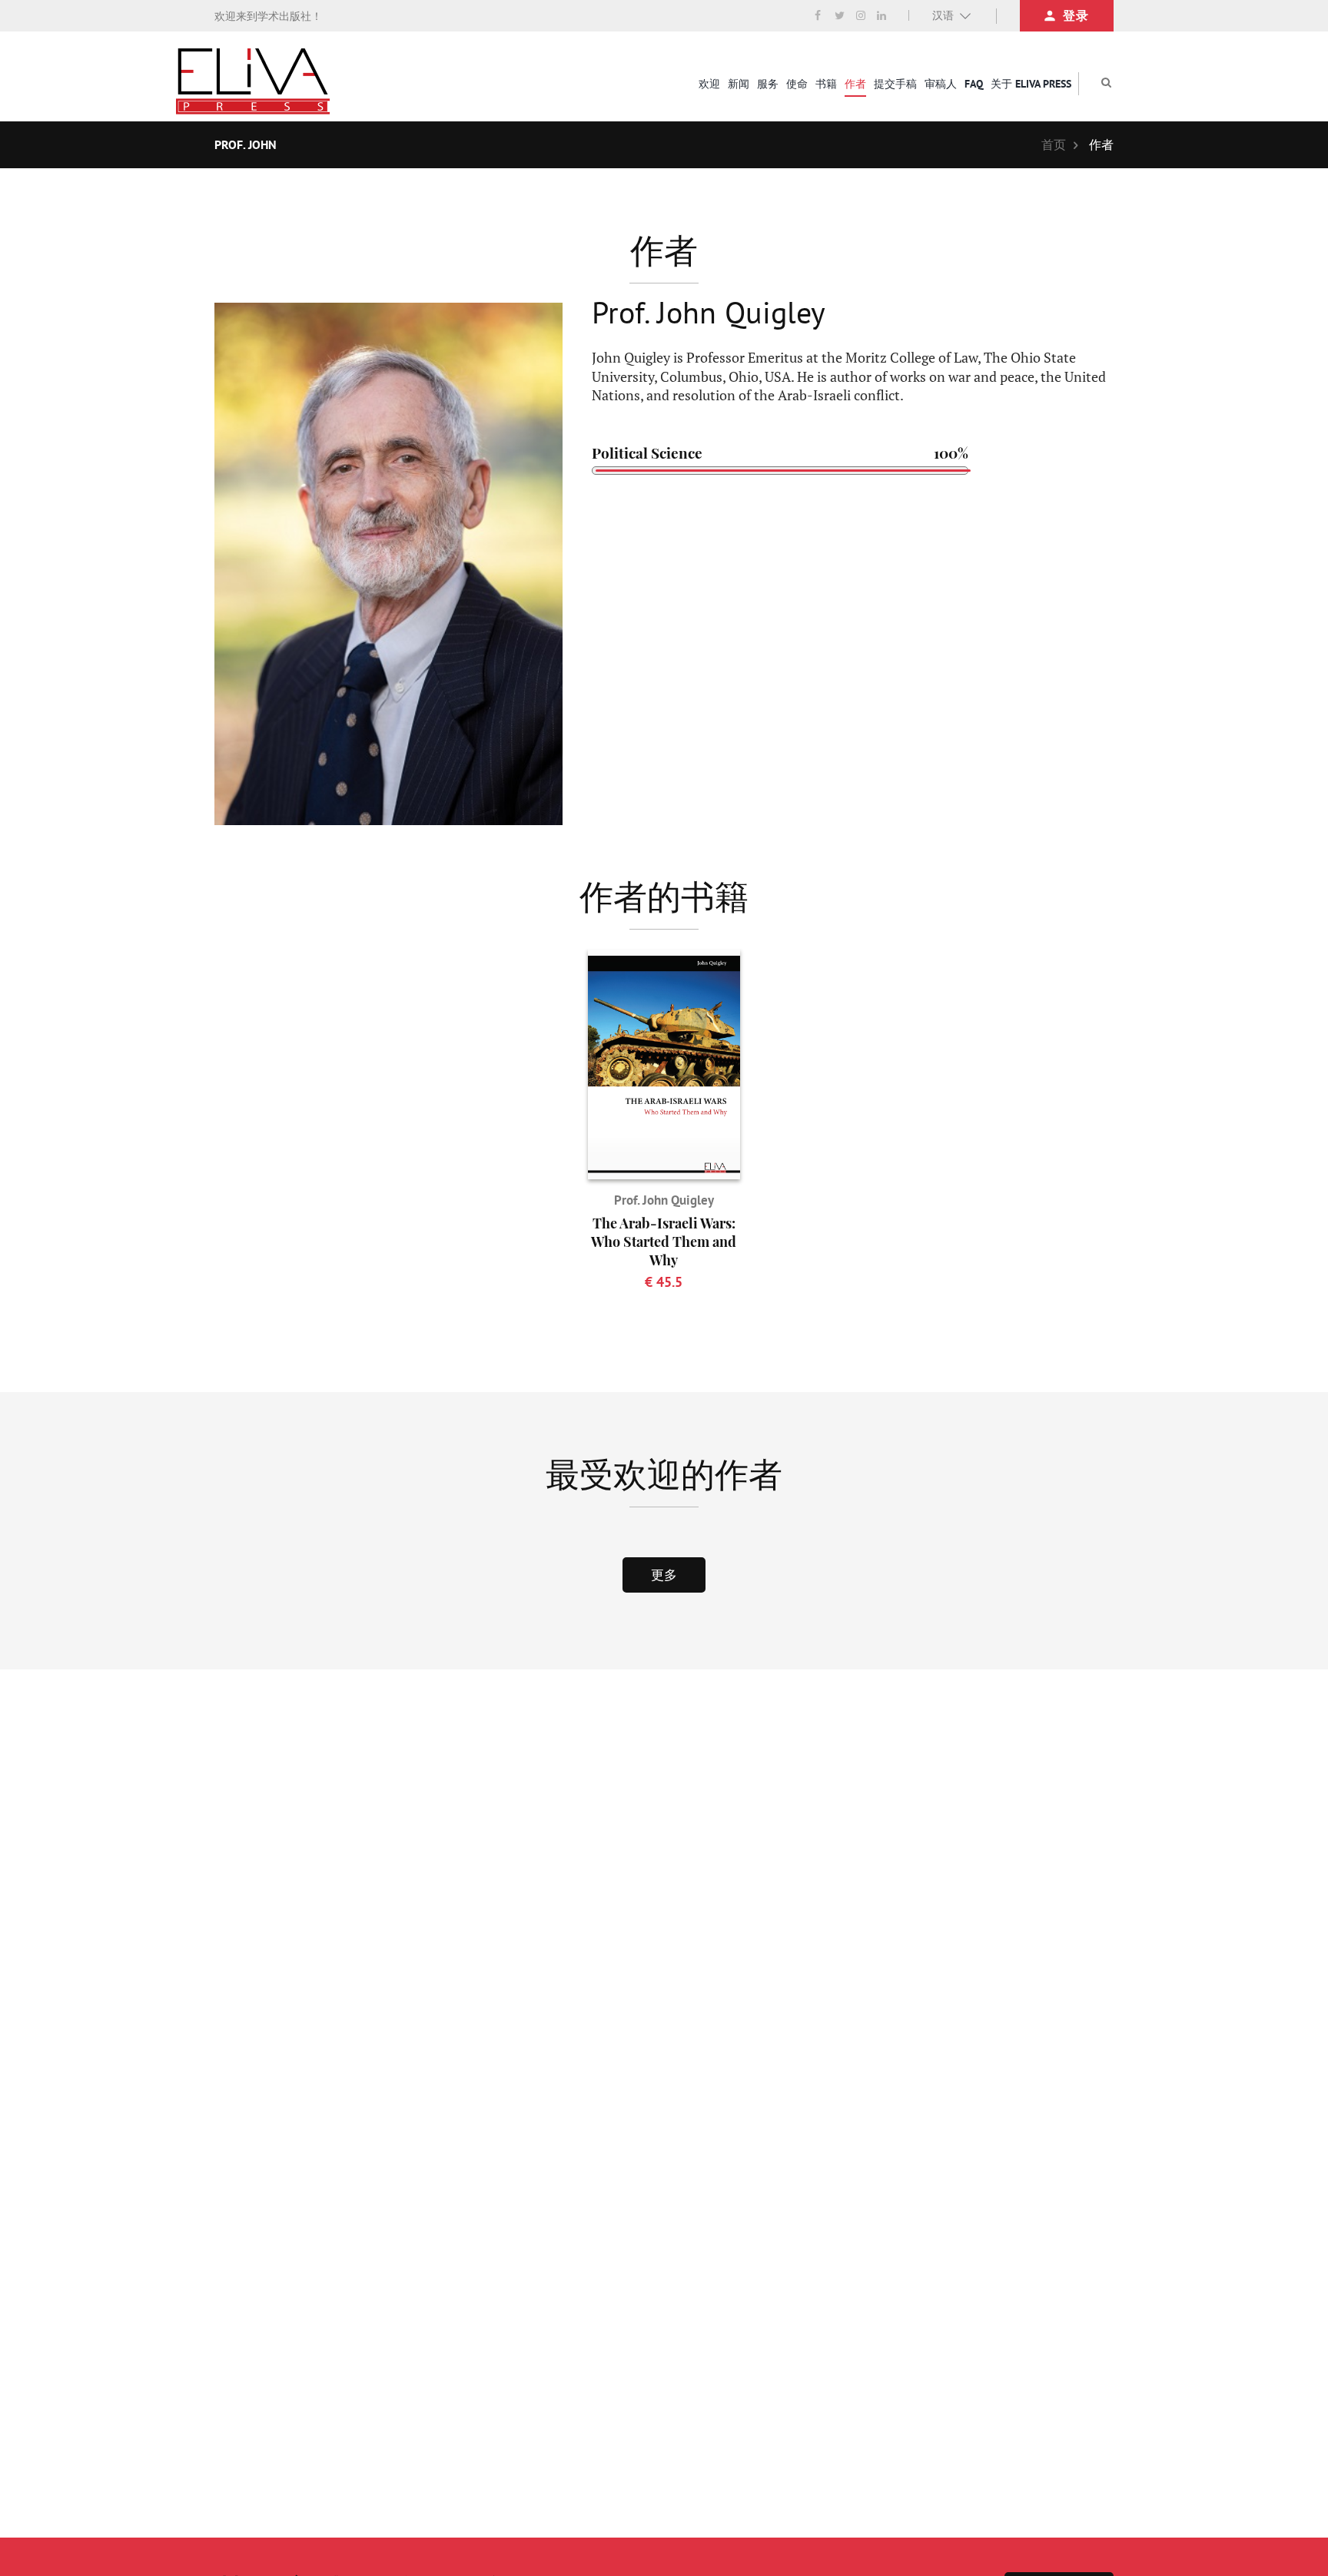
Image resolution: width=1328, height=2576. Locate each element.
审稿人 (941, 84)
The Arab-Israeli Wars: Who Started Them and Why (664, 1242)
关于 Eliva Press (1031, 84)
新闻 (739, 84)
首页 (1054, 144)
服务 (768, 84)
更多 (664, 1575)
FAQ (974, 84)
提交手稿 (895, 84)
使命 (797, 84)
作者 (855, 84)
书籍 (826, 84)
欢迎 (709, 84)
